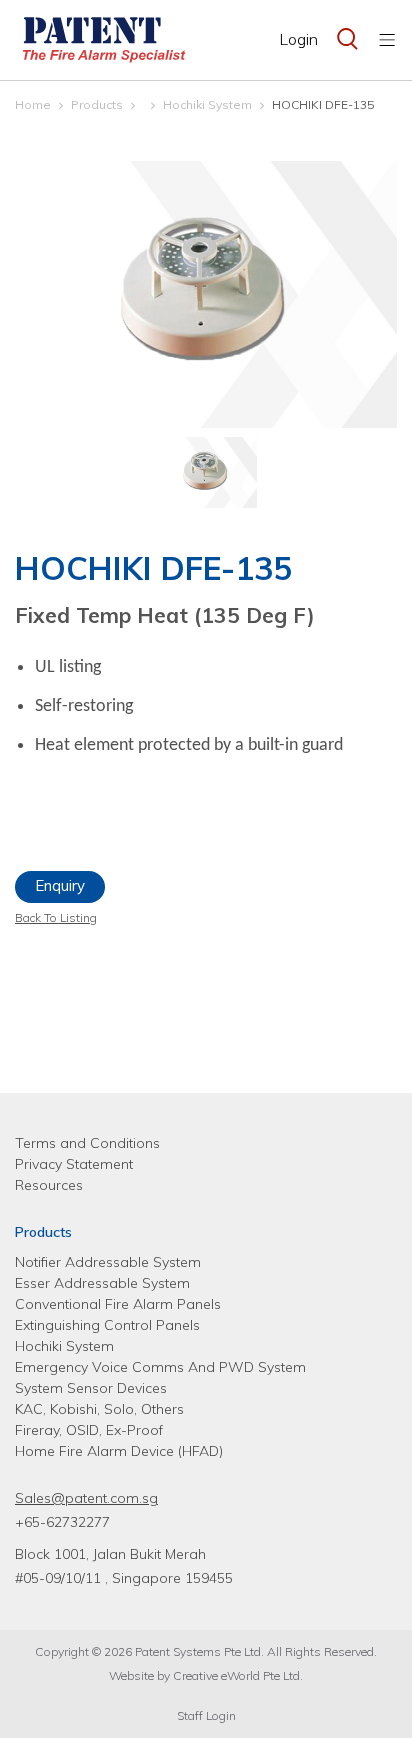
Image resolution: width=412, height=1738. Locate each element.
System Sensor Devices (91, 1388)
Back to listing (56, 917)
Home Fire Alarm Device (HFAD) (119, 1451)
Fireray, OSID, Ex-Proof (89, 1430)
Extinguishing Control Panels (107, 1325)
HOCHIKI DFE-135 (323, 104)
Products (97, 104)
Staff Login (206, 1715)
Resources (49, 1185)
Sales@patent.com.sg (86, 1498)
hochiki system (207, 104)
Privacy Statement (74, 1164)
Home (33, 104)
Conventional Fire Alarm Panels (118, 1304)
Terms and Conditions (87, 1143)
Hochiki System (64, 1346)
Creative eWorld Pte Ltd (236, 1675)
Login (298, 39)
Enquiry (60, 885)
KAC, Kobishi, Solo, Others (99, 1409)
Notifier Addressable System (108, 1262)
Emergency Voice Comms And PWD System (160, 1367)
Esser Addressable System (102, 1283)
